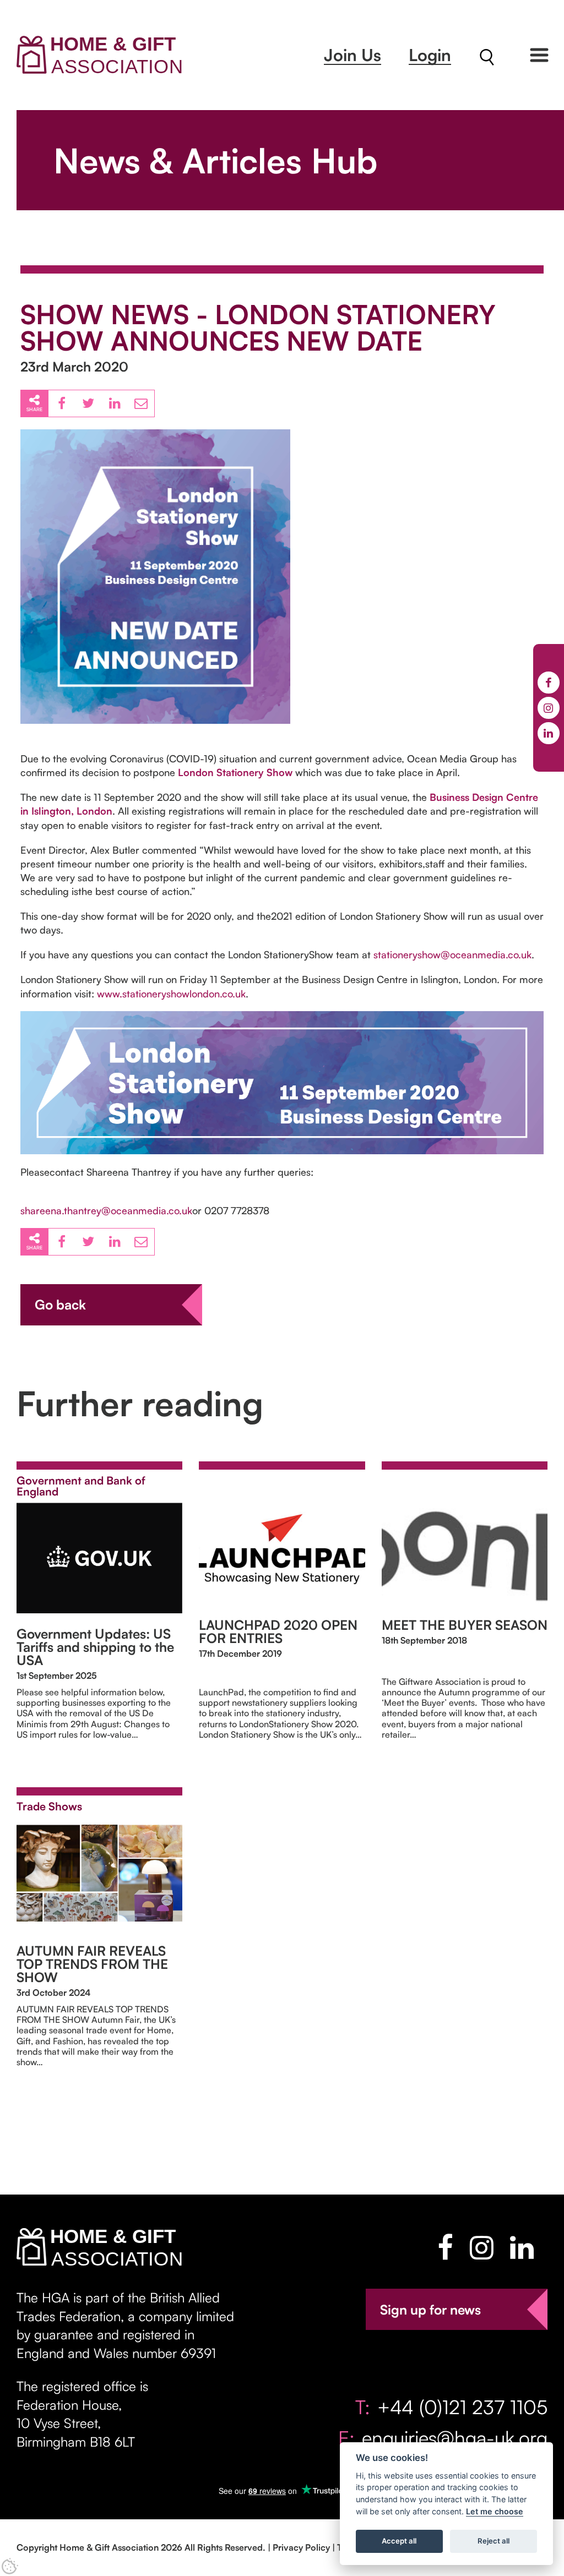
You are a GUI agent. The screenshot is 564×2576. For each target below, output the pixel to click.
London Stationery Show (235, 772)
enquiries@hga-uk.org (455, 2438)
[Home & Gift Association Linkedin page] (522, 2247)
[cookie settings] (10, 2566)
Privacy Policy (301, 2547)
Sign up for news (430, 2310)
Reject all (493, 2541)
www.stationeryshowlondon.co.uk (171, 994)
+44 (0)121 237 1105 (462, 2407)
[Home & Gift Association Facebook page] (445, 2247)
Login (430, 55)
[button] (539, 55)
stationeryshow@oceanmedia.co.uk (452, 954)
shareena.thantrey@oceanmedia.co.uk (106, 1210)
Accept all (399, 2541)
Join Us (352, 55)
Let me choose (495, 2511)
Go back (60, 1305)
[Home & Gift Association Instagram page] (482, 2247)
